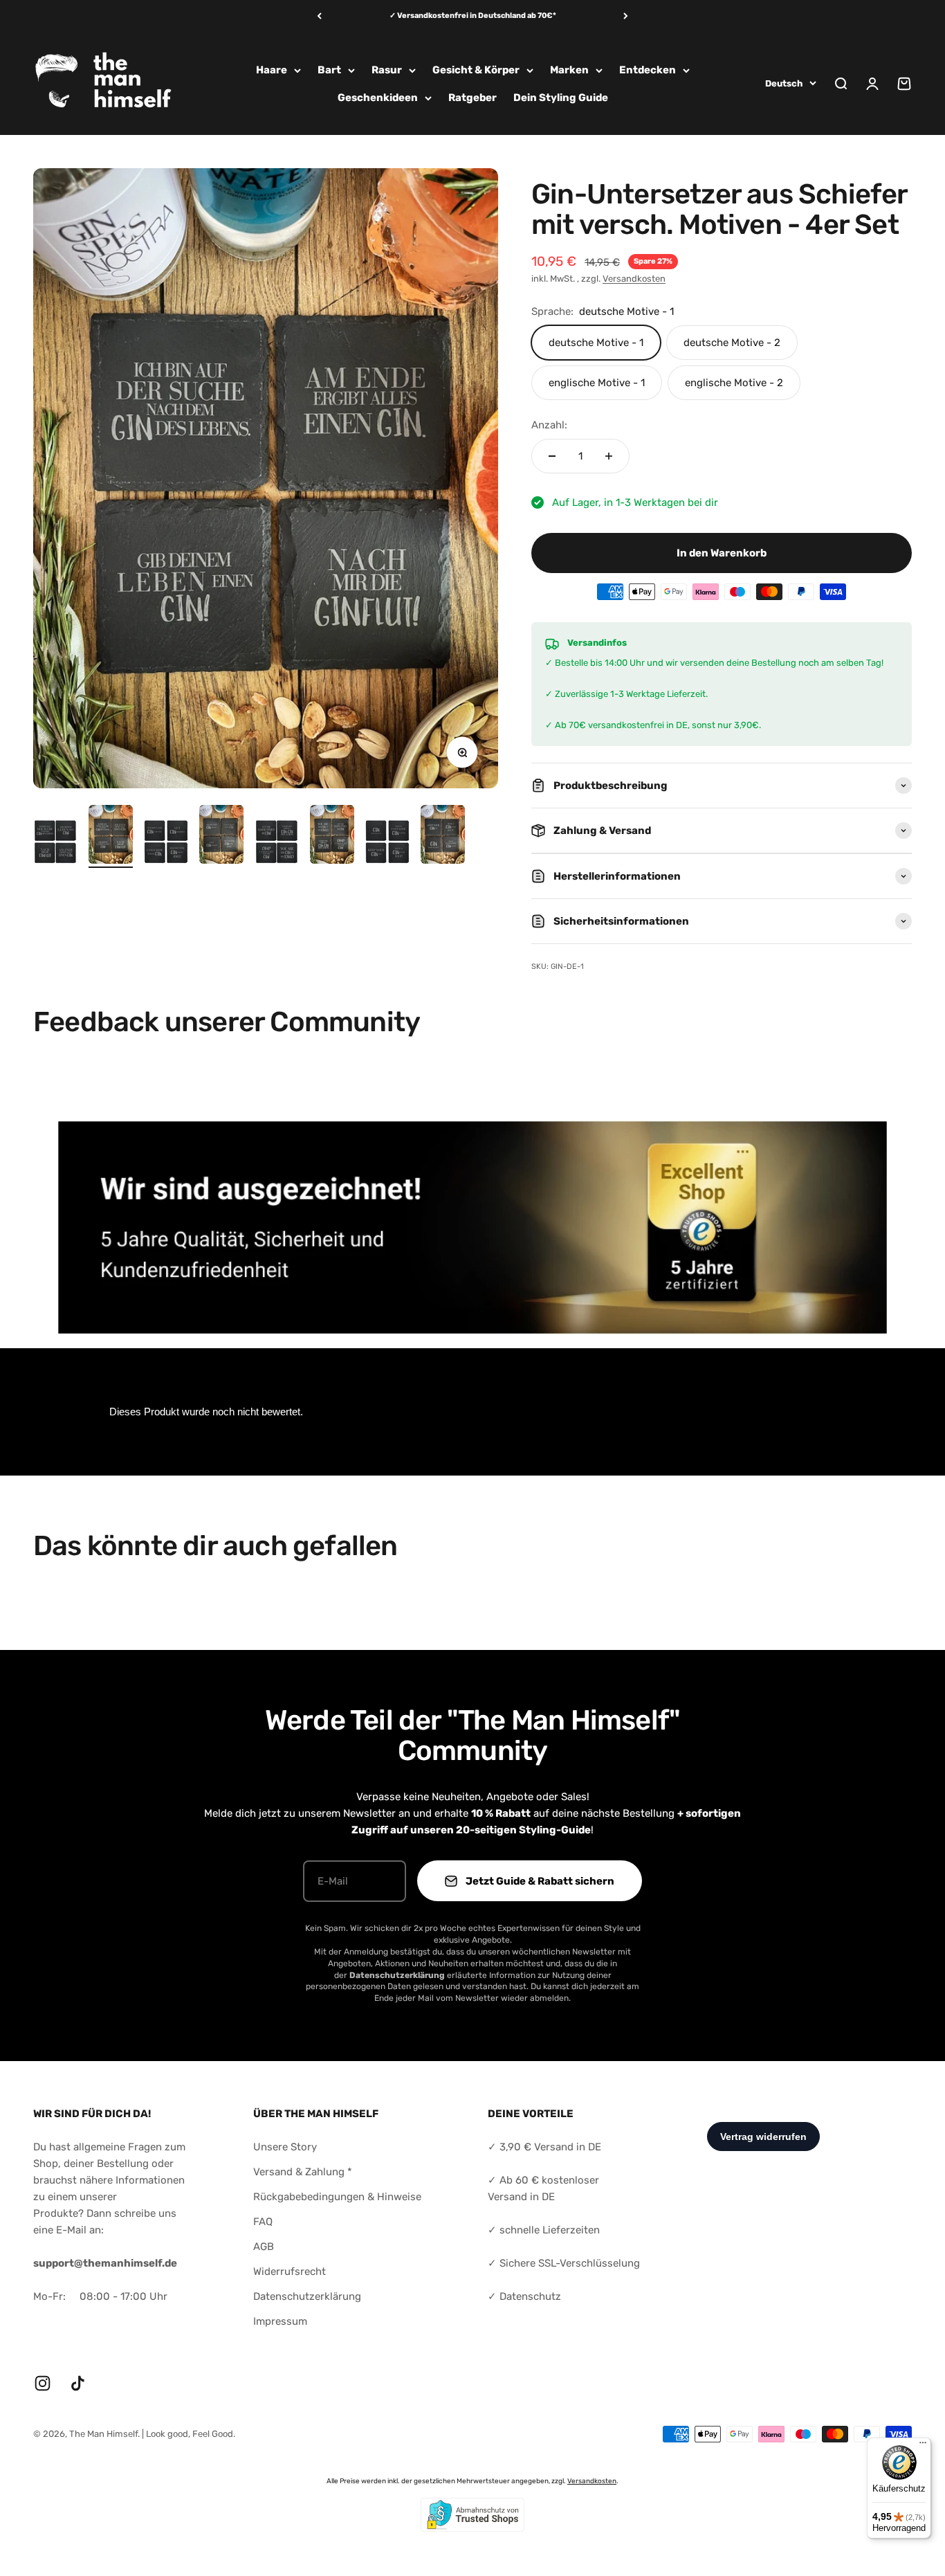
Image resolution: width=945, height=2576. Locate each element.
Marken (569, 70)
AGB (264, 2247)
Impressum (280, 2321)
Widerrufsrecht (290, 2271)
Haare (272, 70)
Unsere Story (285, 2147)
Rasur (387, 70)
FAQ (263, 2222)
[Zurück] (319, 16)
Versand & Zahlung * (303, 2172)
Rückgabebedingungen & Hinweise (337, 2197)
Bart (329, 70)
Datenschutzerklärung (307, 2296)
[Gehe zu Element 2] (111, 836)
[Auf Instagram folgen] (43, 2383)
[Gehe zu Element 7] (387, 844)
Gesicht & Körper (476, 70)
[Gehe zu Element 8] (443, 836)
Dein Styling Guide (561, 98)
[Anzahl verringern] (552, 456)
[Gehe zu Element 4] (221, 836)
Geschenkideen (378, 98)
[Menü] (923, 2446)
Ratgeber (472, 98)
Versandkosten (634, 279)
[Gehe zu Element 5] (277, 844)
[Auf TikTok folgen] (78, 2383)
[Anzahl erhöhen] (609, 456)
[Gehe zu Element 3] (166, 844)
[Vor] (626, 16)
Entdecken (648, 70)
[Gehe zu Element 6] (332, 836)
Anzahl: (549, 425)
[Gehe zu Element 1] (55, 844)
